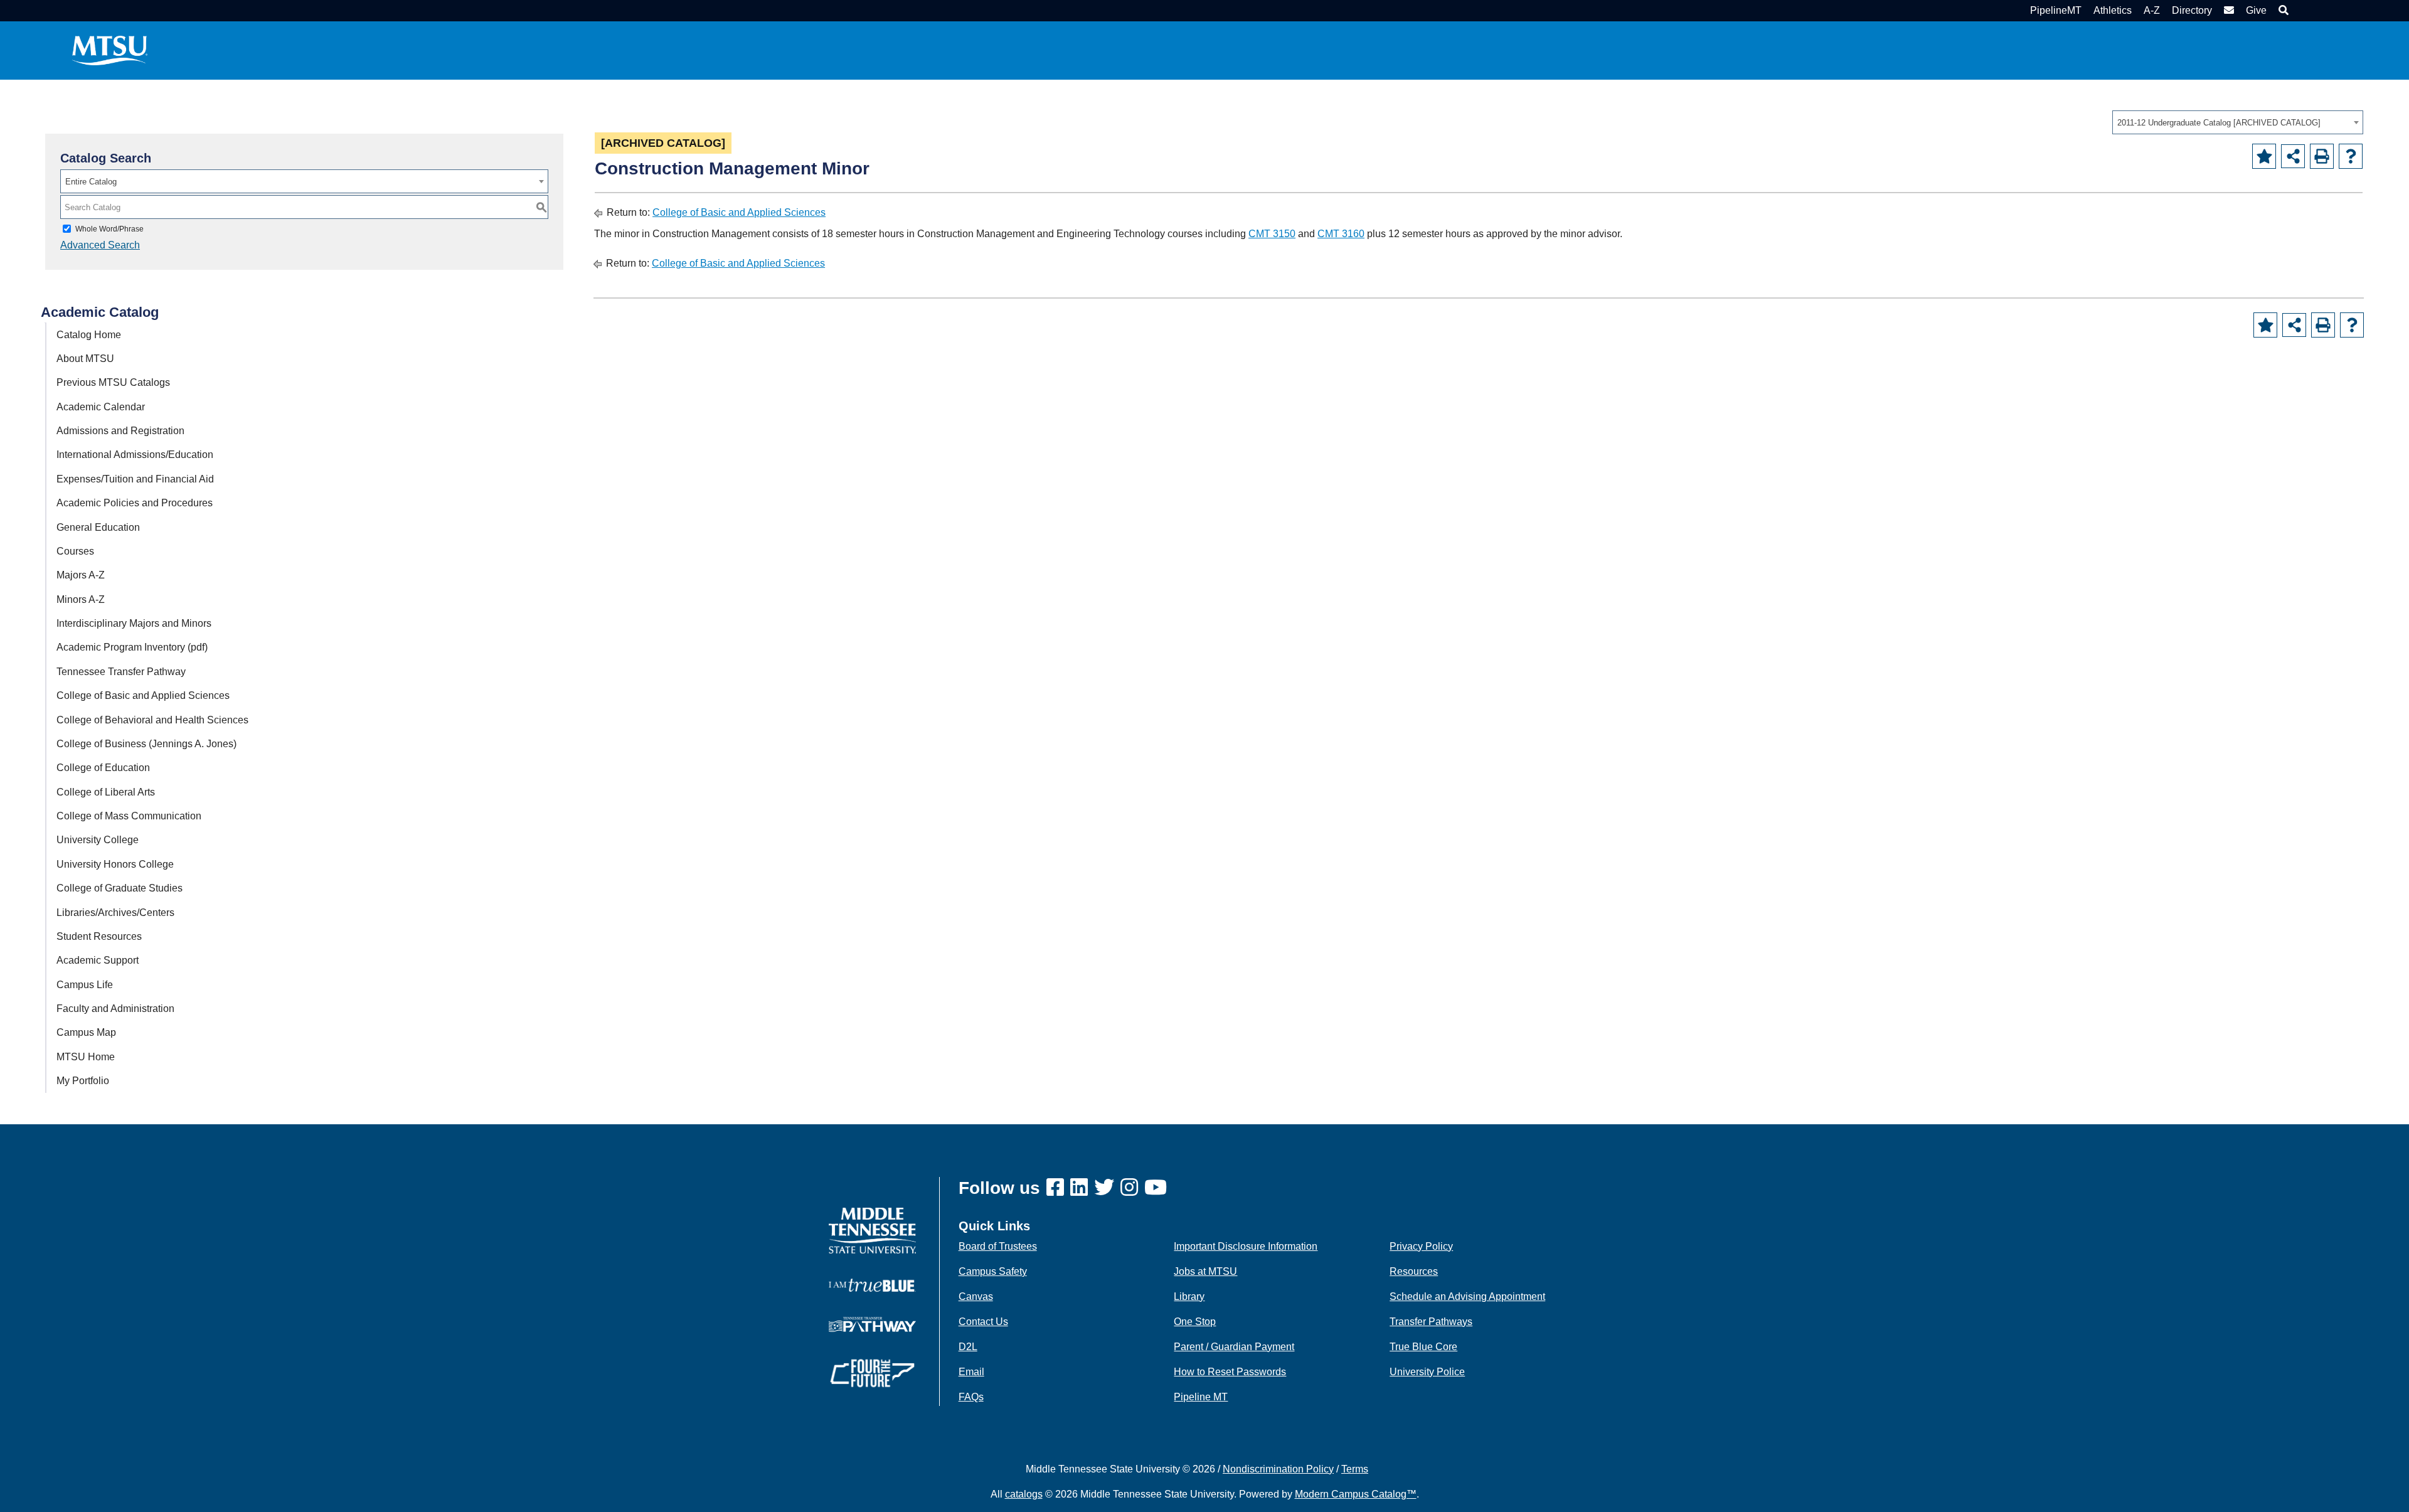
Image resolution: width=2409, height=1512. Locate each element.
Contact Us (983, 1322)
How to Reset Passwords (1230, 1372)
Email (971, 1372)
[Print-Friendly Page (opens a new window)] (2322, 156)
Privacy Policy (1421, 1246)
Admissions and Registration (120, 431)
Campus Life (85, 985)
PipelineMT (2056, 10)
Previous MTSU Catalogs (113, 382)
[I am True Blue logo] (872, 1285)
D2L (968, 1347)
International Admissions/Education (135, 455)
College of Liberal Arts (106, 792)
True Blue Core (1423, 1347)
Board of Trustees (998, 1246)
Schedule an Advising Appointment (1467, 1296)
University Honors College (115, 864)
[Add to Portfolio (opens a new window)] (2264, 156)
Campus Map (86, 1032)
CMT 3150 (1272, 234)
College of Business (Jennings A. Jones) (146, 744)
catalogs (1024, 1494)
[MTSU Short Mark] (110, 50)
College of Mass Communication (129, 816)
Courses (75, 551)
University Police (1427, 1372)
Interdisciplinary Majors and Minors (134, 623)
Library (1189, 1296)
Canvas (976, 1296)
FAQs (971, 1397)
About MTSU (85, 359)
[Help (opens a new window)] (2351, 156)
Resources (1414, 1271)
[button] (2282, 10)
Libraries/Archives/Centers (115, 913)
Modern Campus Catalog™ (1356, 1494)
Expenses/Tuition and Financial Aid (135, 479)
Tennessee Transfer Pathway (121, 672)
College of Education (103, 768)
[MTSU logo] (872, 1230)
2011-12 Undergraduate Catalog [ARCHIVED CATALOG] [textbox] (2219, 123)
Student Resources (99, 936)
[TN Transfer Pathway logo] (872, 1323)
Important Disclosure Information (1246, 1246)
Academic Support (98, 960)
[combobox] (2238, 122)
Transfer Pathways (1431, 1322)
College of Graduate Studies (120, 888)
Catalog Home (89, 335)
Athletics (2113, 10)
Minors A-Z (81, 599)
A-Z (2152, 10)
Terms (1355, 1469)
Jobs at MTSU (1205, 1271)
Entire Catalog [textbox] (91, 182)
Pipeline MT (1201, 1397)
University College (98, 840)
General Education (98, 527)
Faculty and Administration (115, 1009)
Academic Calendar (101, 407)
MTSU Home (86, 1057)
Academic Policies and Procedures (135, 503)
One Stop (1195, 1322)
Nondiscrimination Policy (1278, 1469)
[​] (1058, 1188)
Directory (2192, 10)
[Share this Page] (2293, 156)
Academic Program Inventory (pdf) (132, 647)
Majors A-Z (81, 575)
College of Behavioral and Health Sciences (152, 720)
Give (2256, 10)
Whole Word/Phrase (109, 229)
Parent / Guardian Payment (1234, 1347)
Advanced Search (100, 245)
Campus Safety (993, 1271)
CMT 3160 (1341, 234)
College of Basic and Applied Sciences (143, 695)
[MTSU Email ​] (2227, 10)
